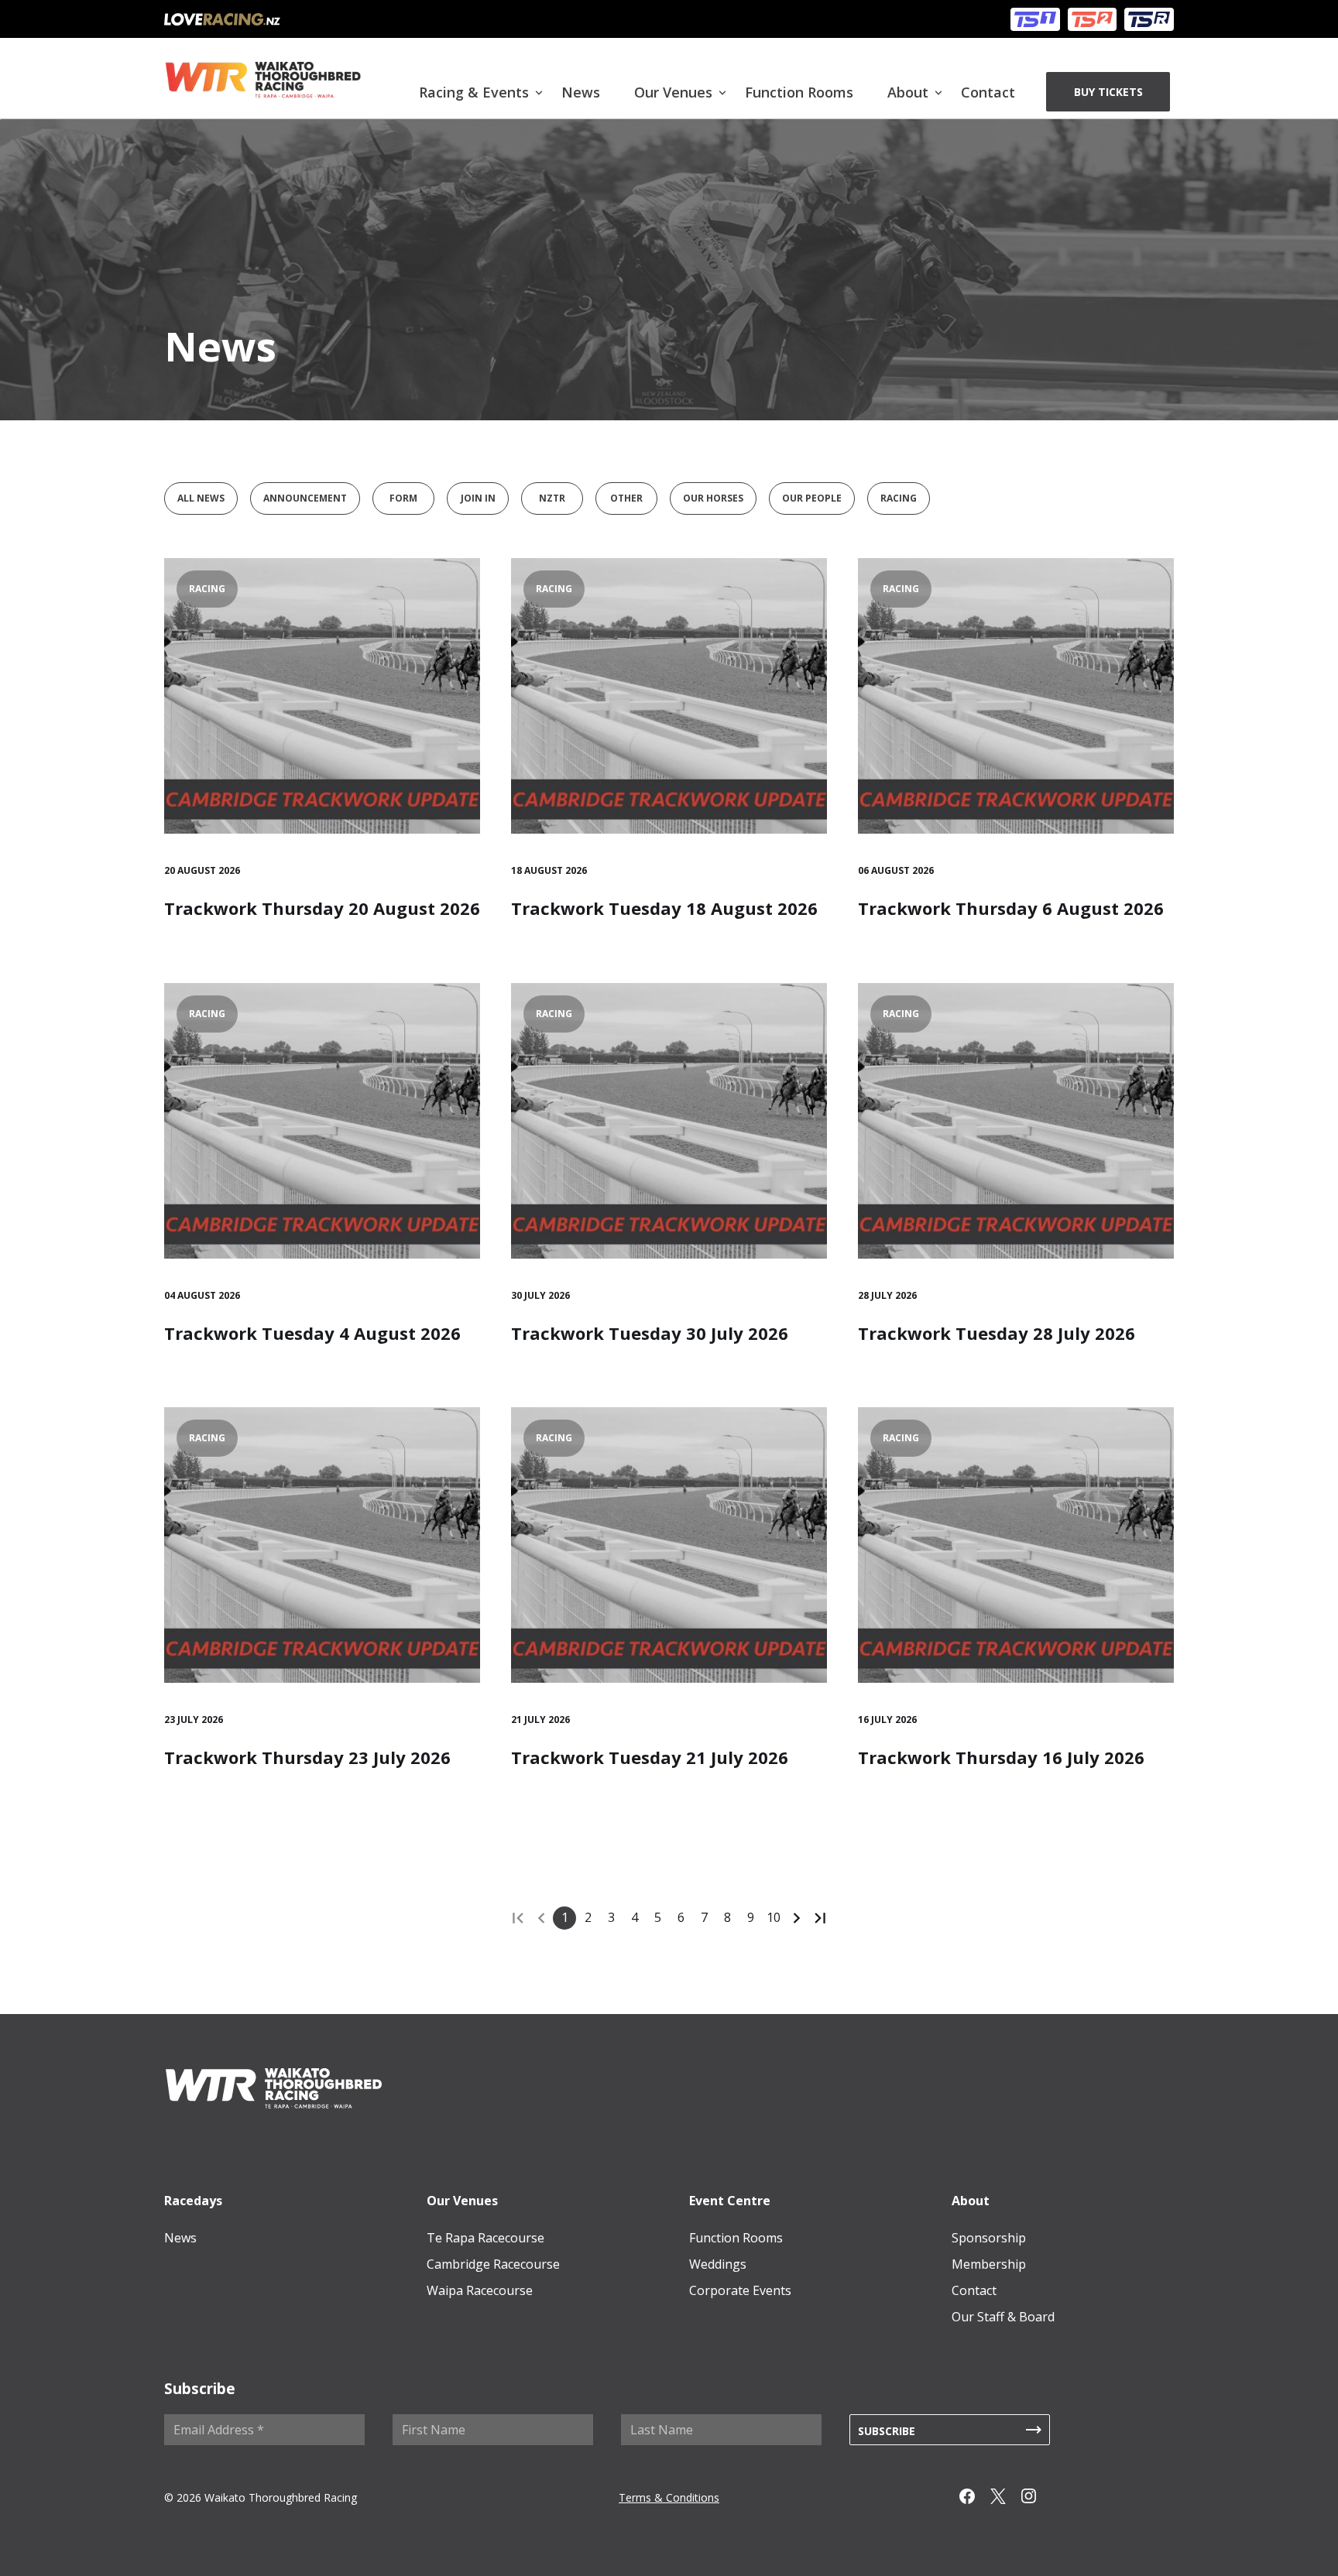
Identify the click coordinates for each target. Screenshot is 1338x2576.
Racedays (193, 2201)
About (908, 92)
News (581, 92)
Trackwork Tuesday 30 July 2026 (650, 1333)
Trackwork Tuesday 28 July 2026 (997, 1333)
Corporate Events (740, 2290)
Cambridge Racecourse (493, 2264)
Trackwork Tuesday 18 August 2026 (664, 908)
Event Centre (730, 2201)
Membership (989, 2264)
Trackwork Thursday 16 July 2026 (1001, 1757)
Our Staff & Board (1003, 2317)
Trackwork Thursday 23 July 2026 (307, 1757)
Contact (988, 92)
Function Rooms (799, 92)
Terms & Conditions (669, 2497)
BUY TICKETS (1108, 92)
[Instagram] (1037, 2499)
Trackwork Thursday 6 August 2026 (1011, 908)
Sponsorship (989, 2238)
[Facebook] (975, 2499)
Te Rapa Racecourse (485, 2238)
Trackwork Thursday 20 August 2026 (322, 908)
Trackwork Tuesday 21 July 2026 (650, 1757)
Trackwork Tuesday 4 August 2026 (312, 1333)
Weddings (718, 2264)
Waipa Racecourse (480, 2290)
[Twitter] (1006, 2499)
